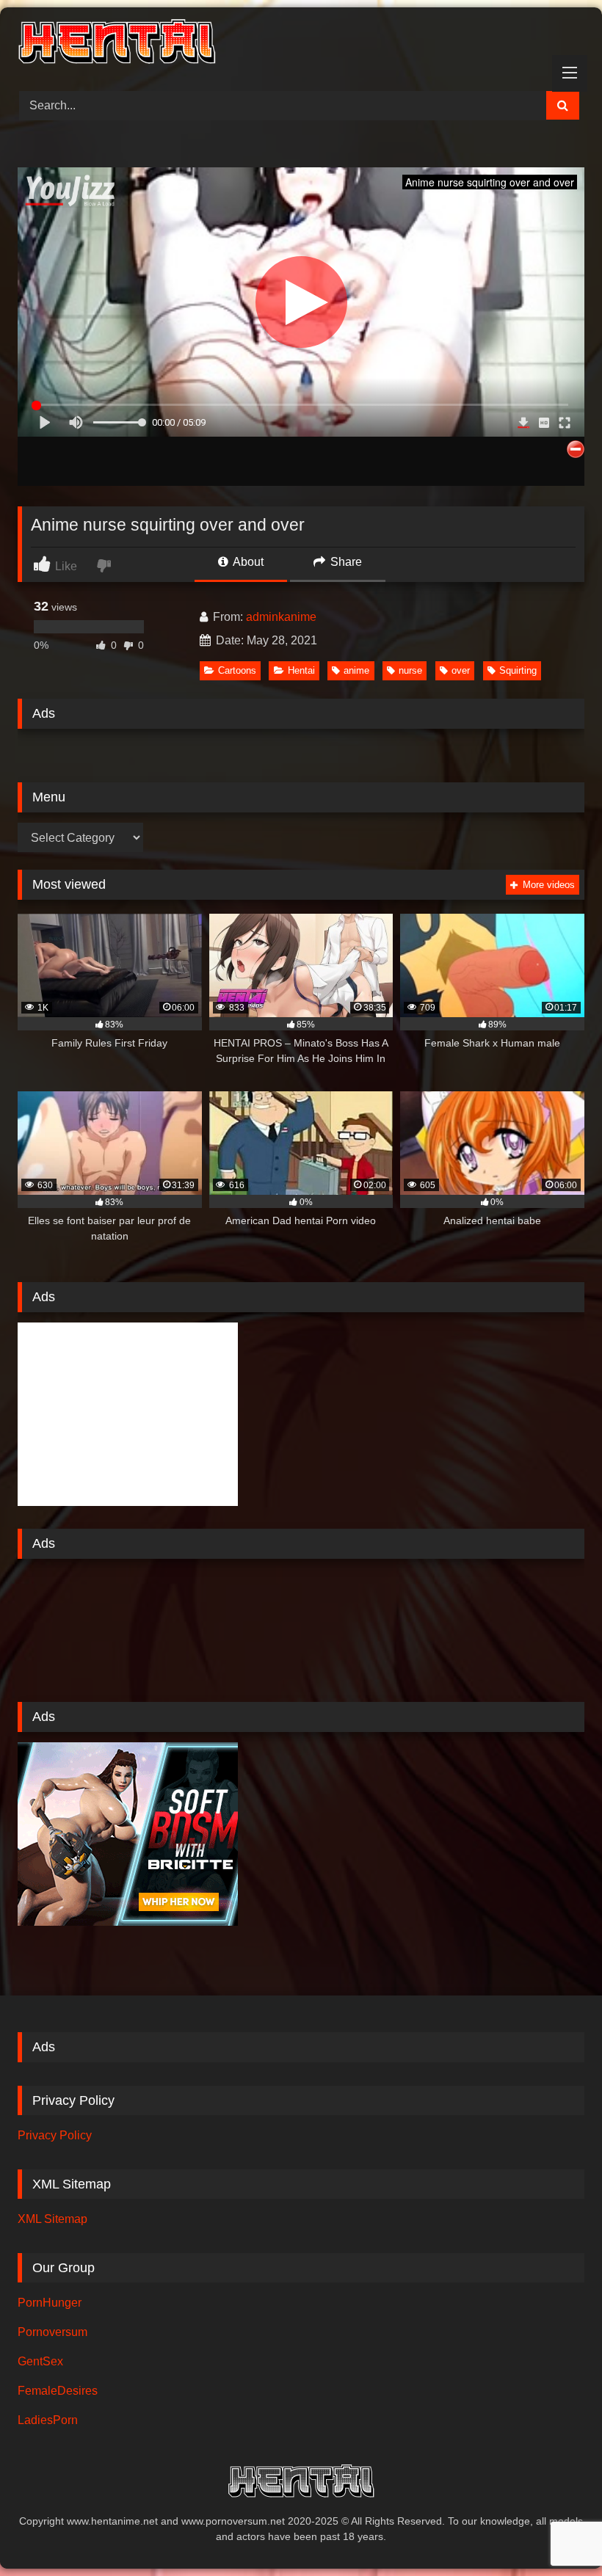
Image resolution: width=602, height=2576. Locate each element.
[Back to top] (556, 2532)
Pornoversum (52, 2332)
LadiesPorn (48, 2420)
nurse (410, 670)
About (247, 562)
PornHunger (50, 2303)
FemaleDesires (58, 2391)
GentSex (40, 2361)
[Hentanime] (301, 44)
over (461, 670)
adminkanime (281, 617)
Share (345, 562)
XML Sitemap (52, 2219)
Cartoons (237, 670)
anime (356, 670)
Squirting (518, 670)
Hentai (301, 670)
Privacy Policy (55, 2135)
